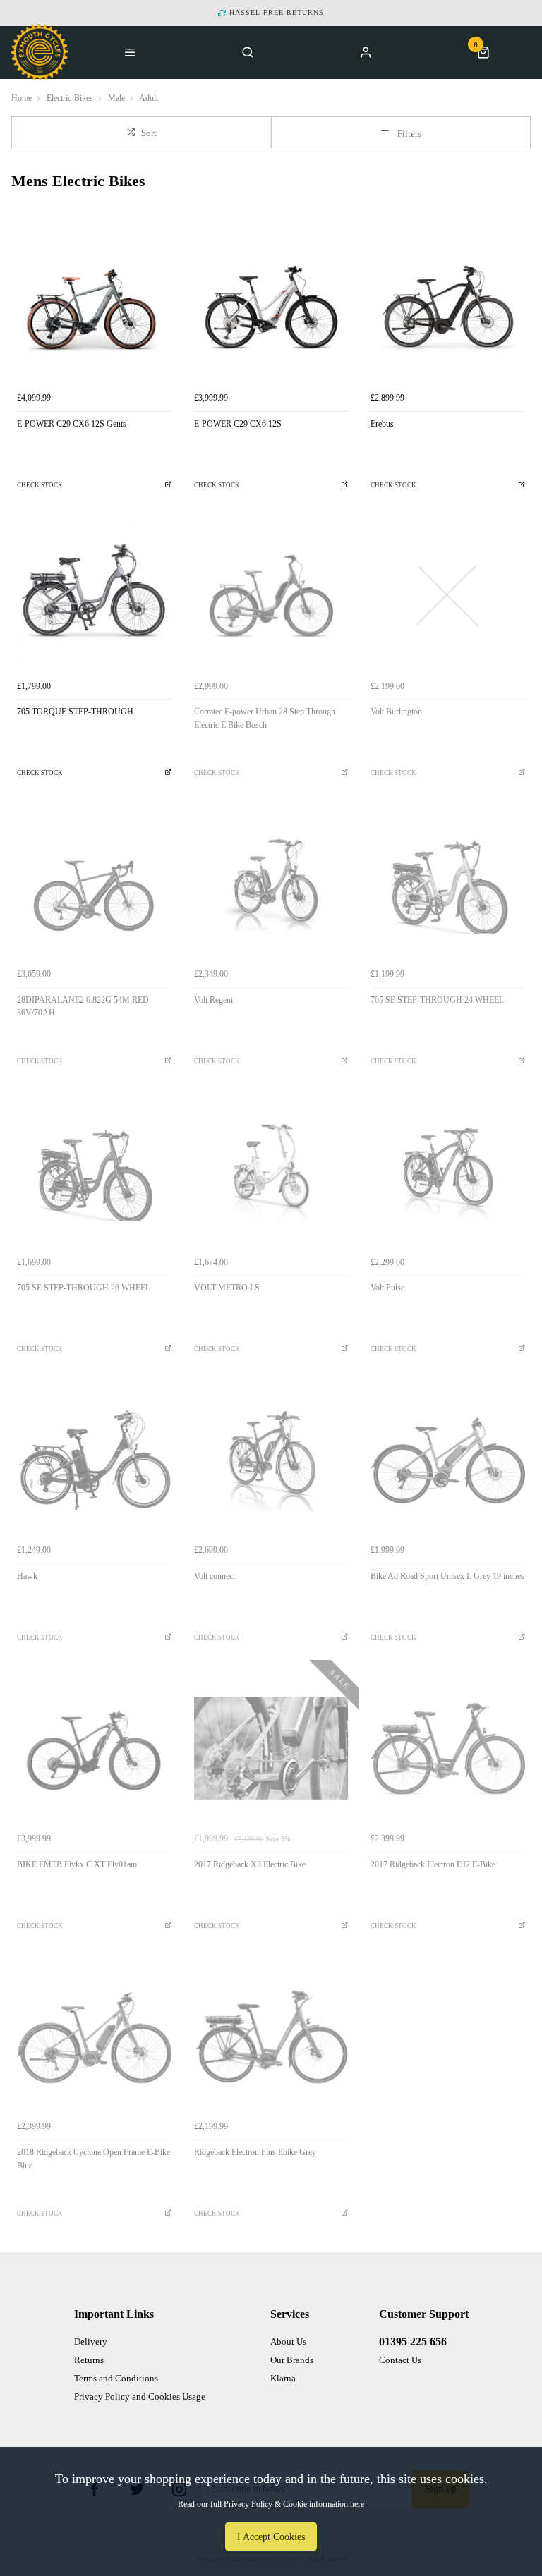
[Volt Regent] (271, 884)
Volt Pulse (387, 1288)
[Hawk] (94, 1460)
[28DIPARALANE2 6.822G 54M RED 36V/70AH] (94, 884)
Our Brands (292, 2360)
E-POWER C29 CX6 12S (238, 424)
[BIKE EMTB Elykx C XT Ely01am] (94, 1748)
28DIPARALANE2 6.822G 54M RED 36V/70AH (83, 1007)
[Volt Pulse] (448, 1172)
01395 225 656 (413, 2342)
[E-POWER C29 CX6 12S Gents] (94, 308)
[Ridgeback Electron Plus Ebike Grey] (271, 2037)
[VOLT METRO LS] (271, 1172)
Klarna (283, 2378)
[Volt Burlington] (448, 596)
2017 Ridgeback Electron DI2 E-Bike (433, 1864)
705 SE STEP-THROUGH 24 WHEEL (437, 1000)
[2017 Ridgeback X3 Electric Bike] (271, 1748)
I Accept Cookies (271, 2537)
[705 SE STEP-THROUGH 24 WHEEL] (448, 884)
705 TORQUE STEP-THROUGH (75, 712)
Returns (89, 2360)
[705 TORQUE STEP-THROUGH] (94, 596)
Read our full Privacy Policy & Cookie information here (271, 2504)
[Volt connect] (271, 1460)
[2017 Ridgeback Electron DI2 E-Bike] (448, 1748)
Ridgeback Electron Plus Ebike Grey (255, 2152)
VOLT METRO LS (227, 1288)
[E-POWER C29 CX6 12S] (271, 308)
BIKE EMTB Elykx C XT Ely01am (77, 1864)
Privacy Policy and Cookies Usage (140, 2397)
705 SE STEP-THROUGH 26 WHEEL (84, 1288)
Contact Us (400, 2360)
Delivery (91, 2342)
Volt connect (215, 1576)
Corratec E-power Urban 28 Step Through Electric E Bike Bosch (265, 718)
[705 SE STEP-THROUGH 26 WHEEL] (94, 1172)
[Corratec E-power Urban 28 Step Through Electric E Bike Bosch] (271, 596)
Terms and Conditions (116, 2378)
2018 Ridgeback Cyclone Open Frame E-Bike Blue (94, 2159)
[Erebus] (448, 308)
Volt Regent (213, 1000)
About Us (288, 2342)
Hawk (27, 1576)
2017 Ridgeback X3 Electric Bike (250, 1864)
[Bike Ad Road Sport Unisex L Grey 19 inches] (448, 1460)
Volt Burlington (396, 712)
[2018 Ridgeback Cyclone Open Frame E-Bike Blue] (94, 2037)
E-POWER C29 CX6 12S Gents (72, 424)
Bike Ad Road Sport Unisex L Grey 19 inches (447, 1576)
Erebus (382, 424)
